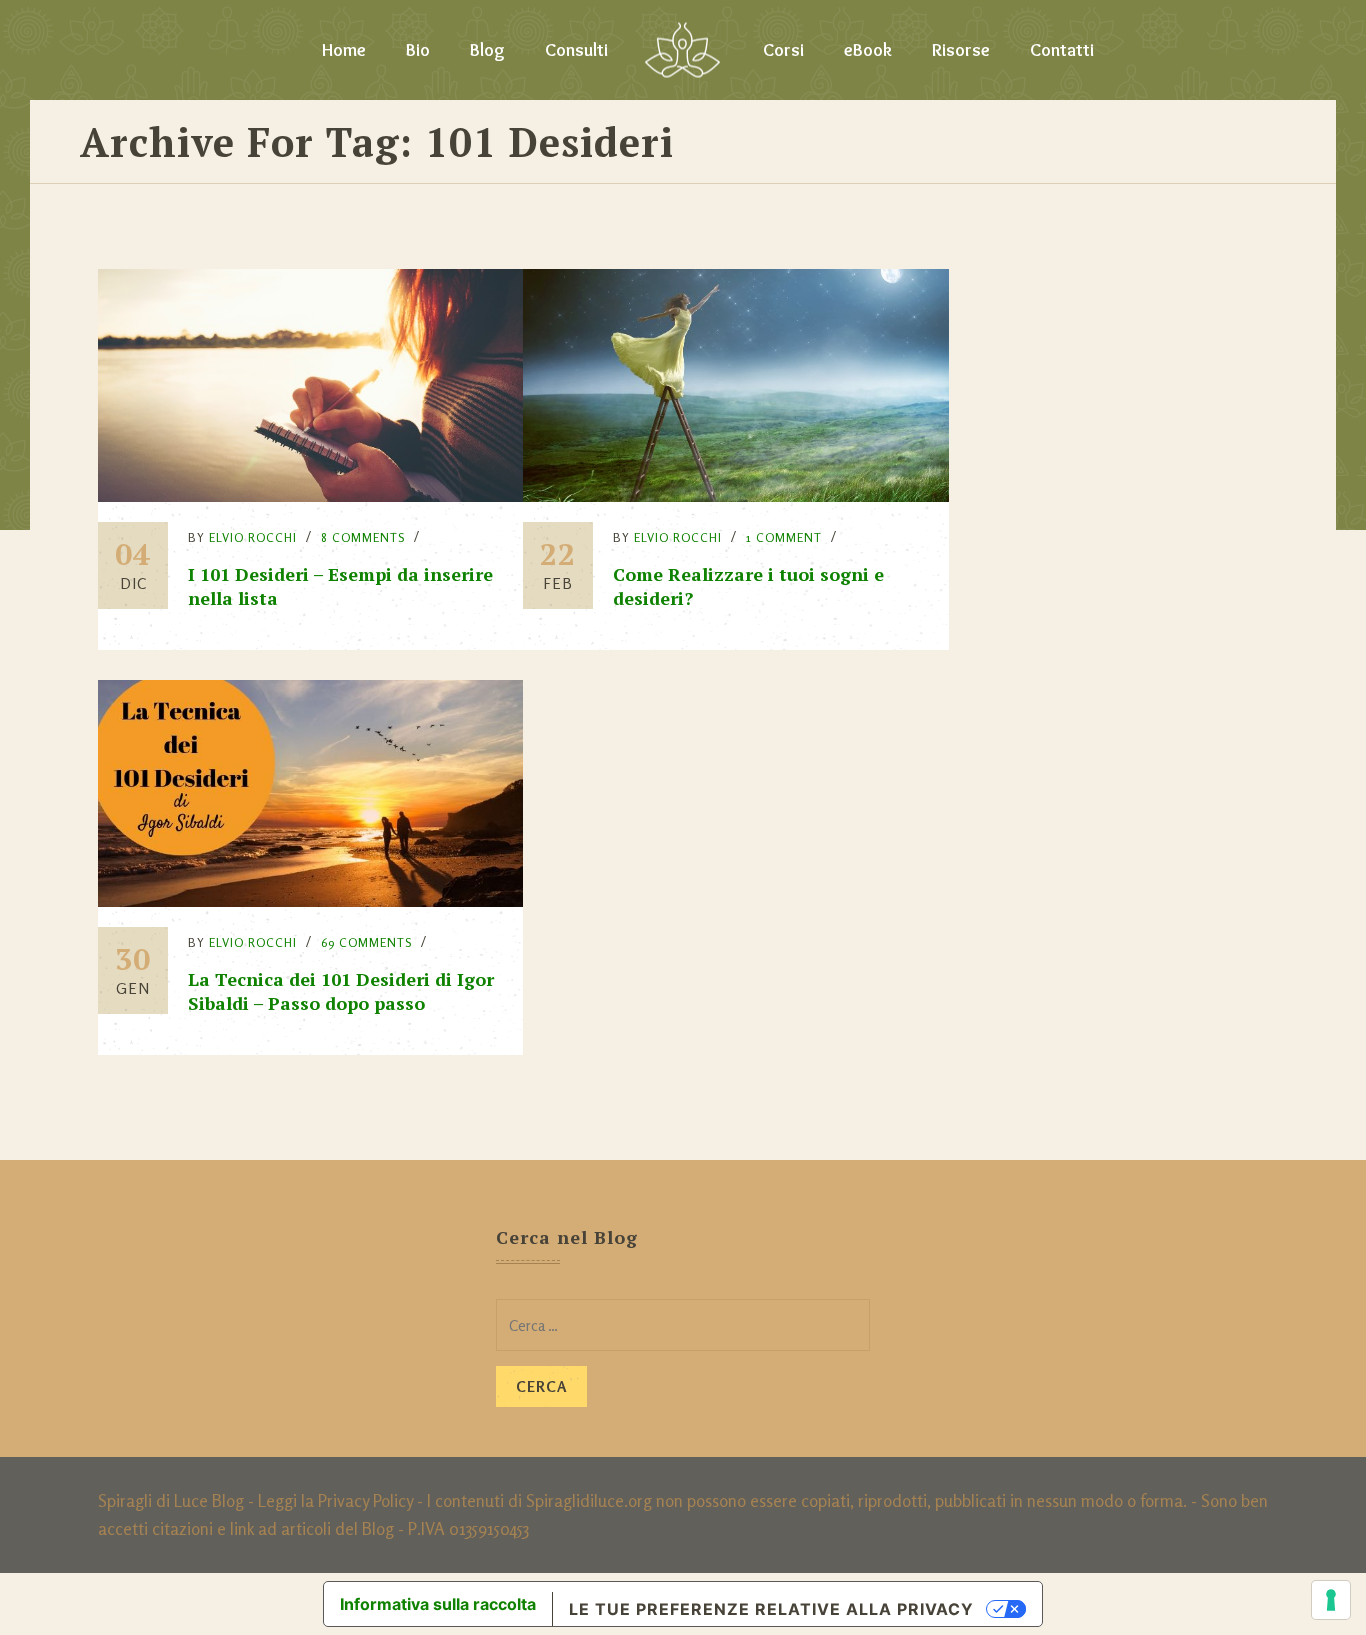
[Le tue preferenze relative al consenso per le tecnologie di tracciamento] (1331, 1600)
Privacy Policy (365, 1500)
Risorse (961, 50)
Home (344, 50)
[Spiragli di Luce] (682, 50)
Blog (487, 50)
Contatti (1062, 50)
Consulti (576, 50)
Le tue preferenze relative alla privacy (771, 1609)
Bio (418, 50)
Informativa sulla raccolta (438, 1604)
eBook (868, 50)
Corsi (783, 50)
